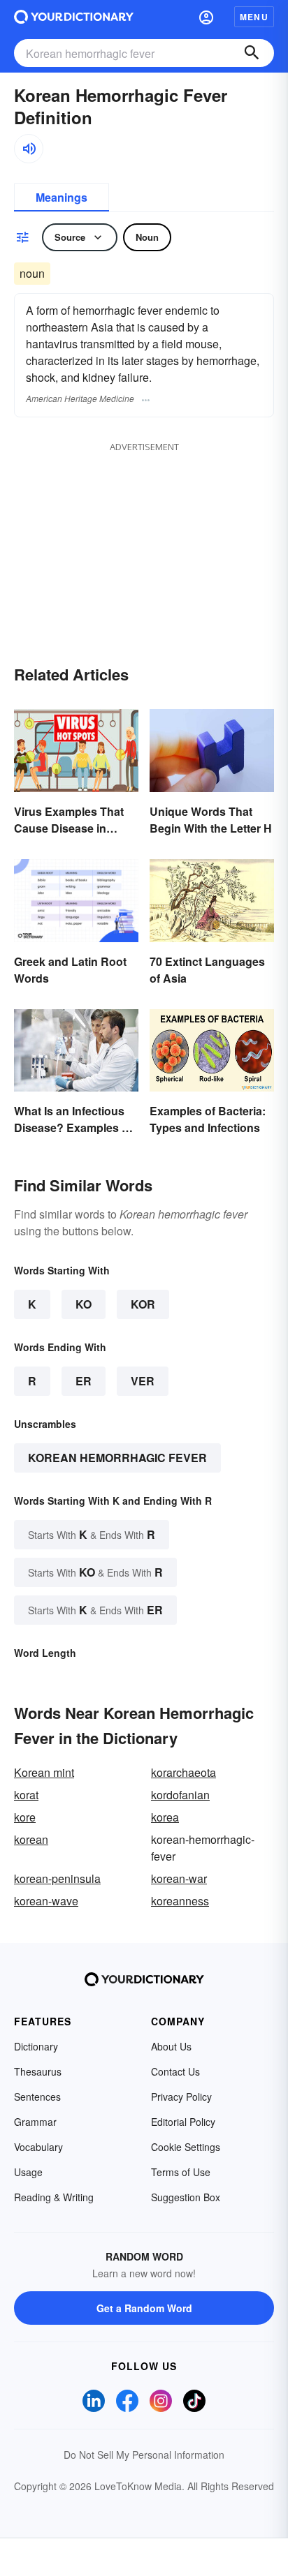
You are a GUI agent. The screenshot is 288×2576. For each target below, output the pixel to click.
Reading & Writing (54, 2197)
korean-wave (46, 1901)
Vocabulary (38, 2147)
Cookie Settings (186, 2147)
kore (25, 1817)
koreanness (180, 1901)
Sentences (37, 2097)
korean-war (179, 1878)
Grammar (35, 2122)
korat (26, 1795)
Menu (254, 17)
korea (165, 1817)
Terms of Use (181, 2172)
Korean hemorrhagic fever (117, 1458)
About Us (171, 2046)
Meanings (62, 197)
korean (31, 1839)
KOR (143, 1304)
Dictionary (36, 2046)
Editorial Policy (183, 2122)
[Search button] (252, 53)
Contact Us (175, 2071)
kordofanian (180, 1795)
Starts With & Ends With (92, 1534)
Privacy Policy (181, 2097)
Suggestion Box (186, 2197)
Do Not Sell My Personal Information (144, 2455)
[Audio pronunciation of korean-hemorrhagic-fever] (29, 149)
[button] (206, 17)
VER (143, 1381)
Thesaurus (38, 2071)
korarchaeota (183, 1772)
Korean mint (44, 1772)
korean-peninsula (57, 1878)
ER (84, 1381)
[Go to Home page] (74, 17)
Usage (28, 2172)
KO (84, 1304)
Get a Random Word (144, 2308)
